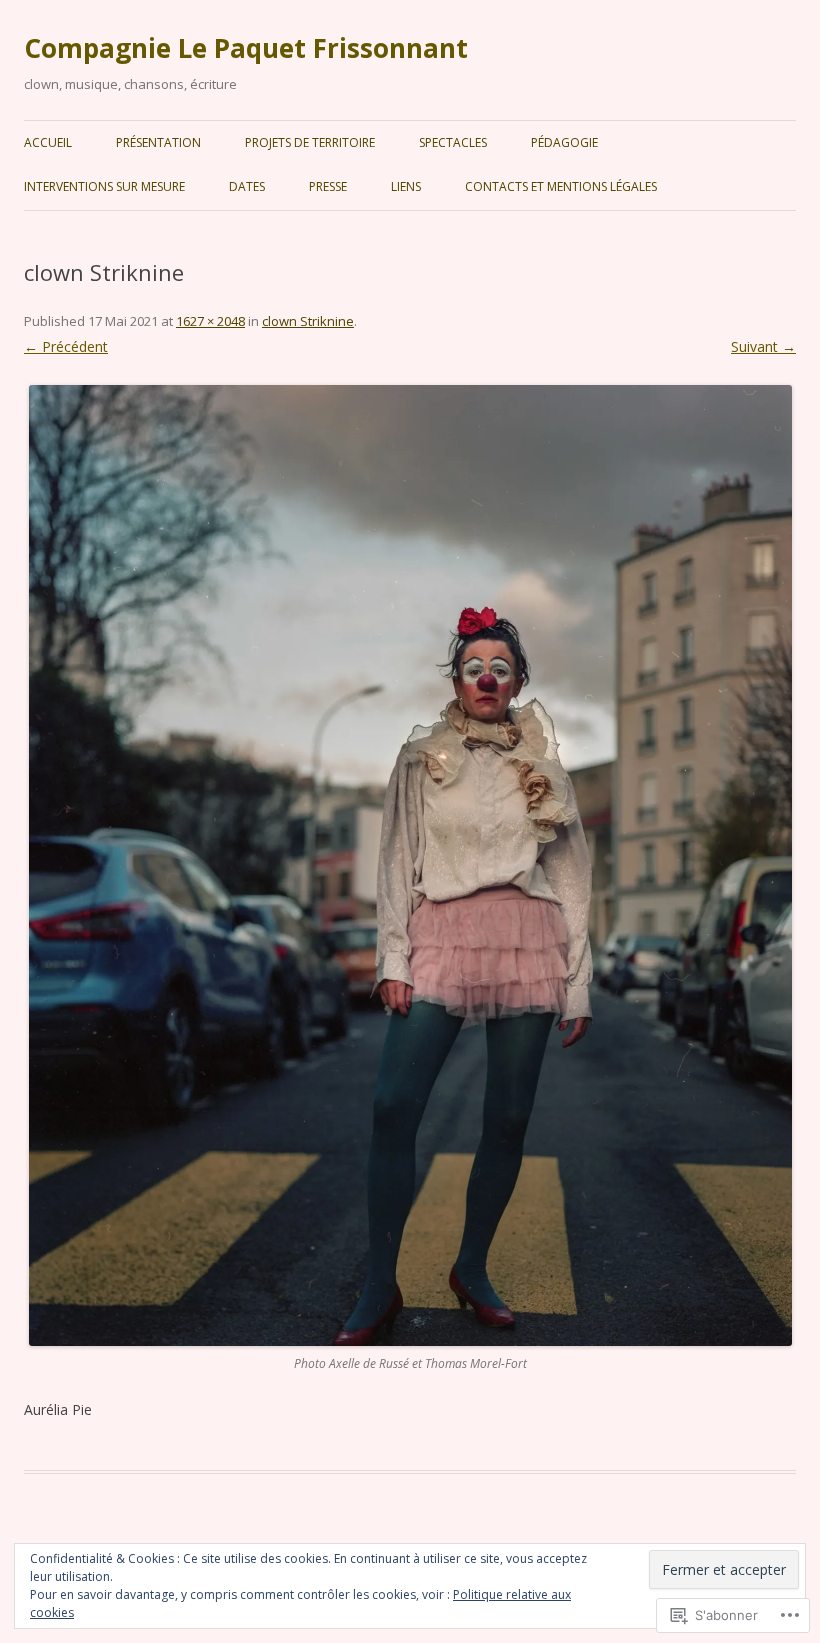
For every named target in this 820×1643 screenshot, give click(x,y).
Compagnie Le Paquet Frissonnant (246, 48)
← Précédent (66, 346)
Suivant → (763, 346)
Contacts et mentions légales (561, 186)
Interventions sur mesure (104, 186)
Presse (328, 186)
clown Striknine (308, 321)
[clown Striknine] (410, 865)
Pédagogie (564, 142)
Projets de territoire (310, 142)
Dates (247, 186)
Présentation (158, 142)
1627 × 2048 (210, 321)
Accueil (48, 142)
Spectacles (453, 142)
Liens (406, 186)
